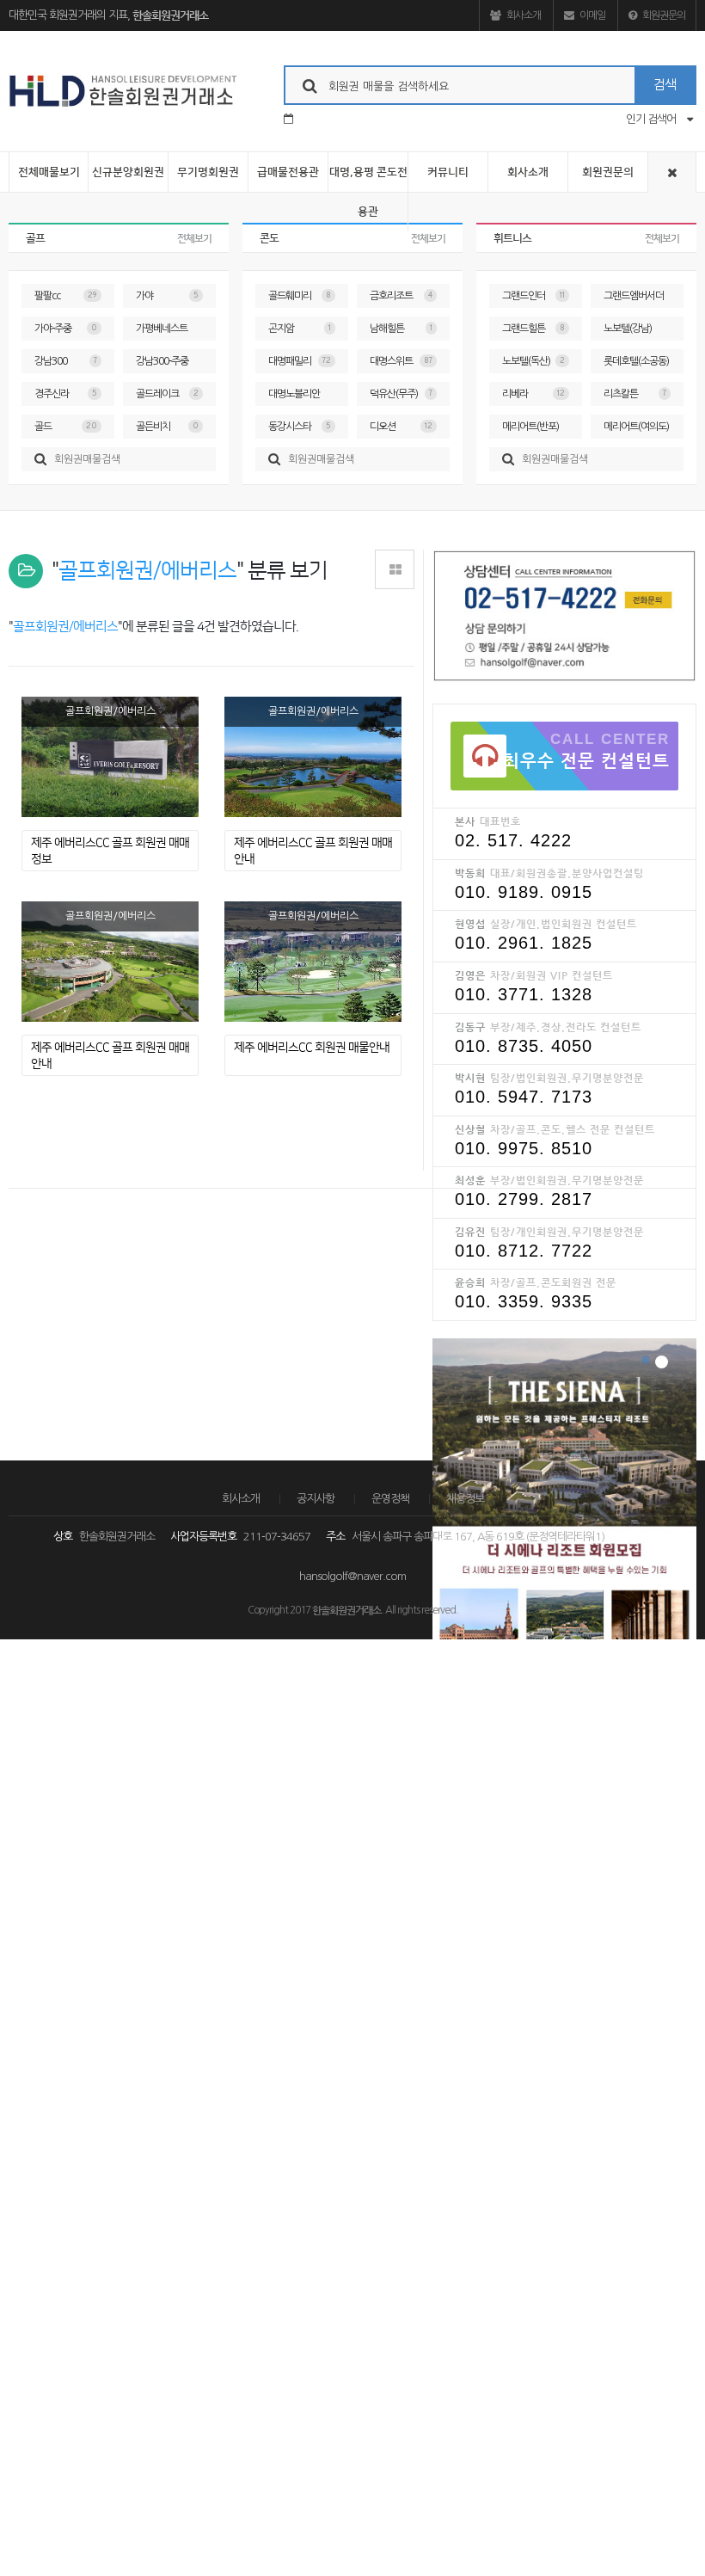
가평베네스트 (167, 332)
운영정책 (390, 1499)
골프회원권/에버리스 (110, 711)
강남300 (66, 361)
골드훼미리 (300, 296)
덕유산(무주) (401, 394)
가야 (167, 296)
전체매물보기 (49, 172)
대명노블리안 (300, 397)
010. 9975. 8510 (524, 1148)
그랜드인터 (533, 296)
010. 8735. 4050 (524, 1046)
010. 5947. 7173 (524, 1097)
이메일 (592, 15)
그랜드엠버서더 (635, 299)
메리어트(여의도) (636, 430)
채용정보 (465, 1499)
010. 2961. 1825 (524, 943)
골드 (66, 427)
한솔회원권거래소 (170, 15)
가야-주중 (66, 329)
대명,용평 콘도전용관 (368, 192)
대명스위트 (401, 361)
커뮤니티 (448, 172)
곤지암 (300, 329)
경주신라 (66, 394)
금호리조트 (401, 296)
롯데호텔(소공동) (636, 365)
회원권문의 (663, 15)
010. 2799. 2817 (524, 1199)
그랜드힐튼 (533, 329)
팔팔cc (66, 296)
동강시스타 (300, 427)
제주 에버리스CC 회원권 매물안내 (312, 1048)
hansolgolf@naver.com (352, 1576)
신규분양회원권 (128, 172)
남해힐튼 (401, 329)
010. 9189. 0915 (524, 892)
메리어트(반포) (533, 430)
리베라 (533, 394)
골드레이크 (167, 394)
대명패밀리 (300, 361)
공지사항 (316, 1499)
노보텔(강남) (635, 332)
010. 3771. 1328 (524, 994)
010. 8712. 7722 (524, 1251)
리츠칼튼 (635, 394)
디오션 (401, 427)
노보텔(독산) (533, 361)
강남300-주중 (167, 365)
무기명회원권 (208, 172)
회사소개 (523, 15)
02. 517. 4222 (513, 840)
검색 (665, 85)
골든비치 (167, 427)
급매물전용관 (288, 172)
